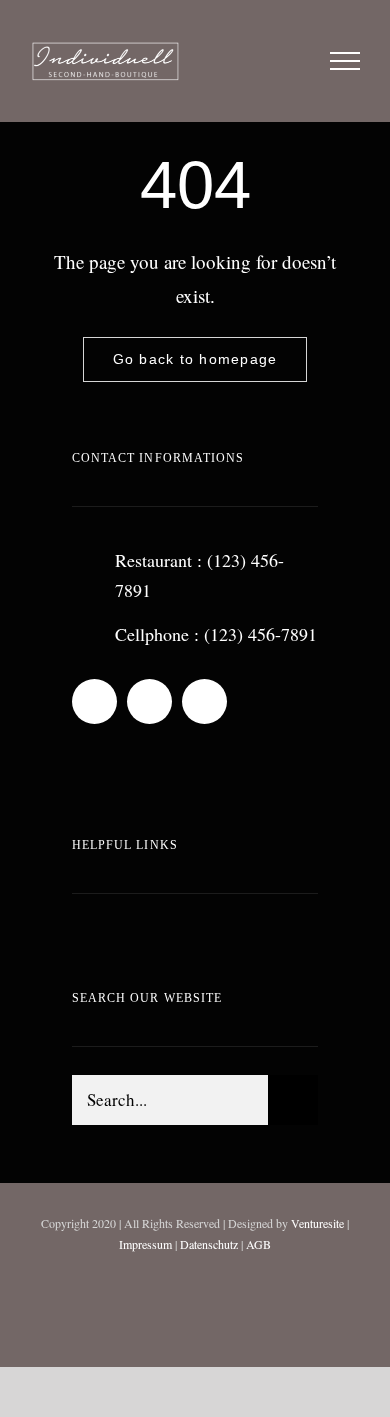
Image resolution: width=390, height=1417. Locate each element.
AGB (258, 1244)
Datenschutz (209, 1244)
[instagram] (94, 701)
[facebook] (149, 701)
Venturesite (317, 1223)
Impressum (145, 1244)
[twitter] (204, 701)
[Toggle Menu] (345, 61)
